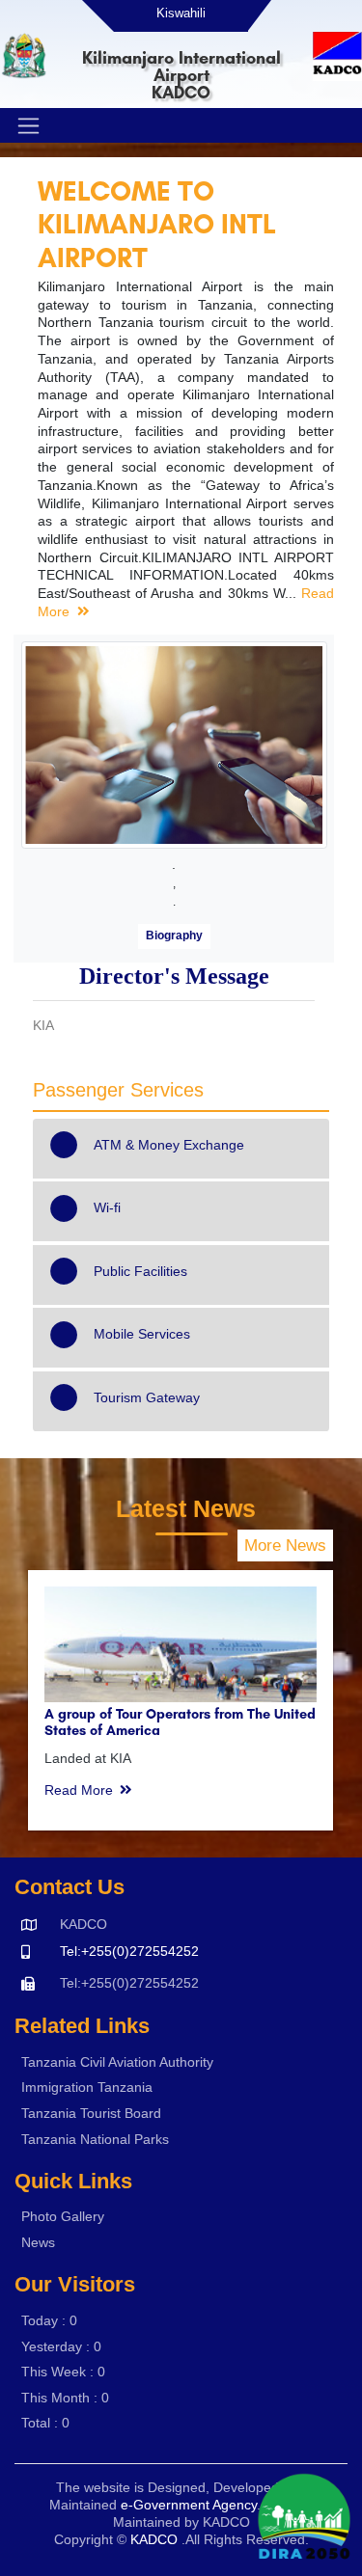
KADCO (154, 2539)
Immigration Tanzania (87, 2087)
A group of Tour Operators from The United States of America (180, 1722)
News (38, 2242)
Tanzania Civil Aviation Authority (117, 2062)
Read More (79, 1790)
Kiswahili (181, 13)
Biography (174, 935)
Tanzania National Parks (95, 2139)
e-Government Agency (189, 2505)
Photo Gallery (63, 2216)
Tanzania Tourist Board (91, 2113)
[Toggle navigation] (27, 125)
